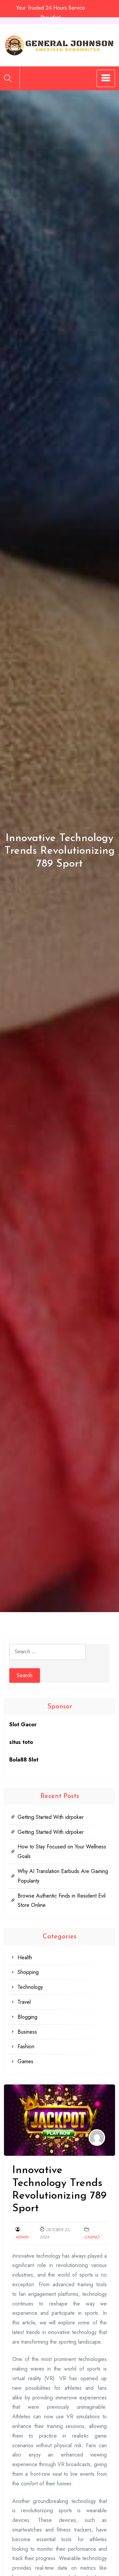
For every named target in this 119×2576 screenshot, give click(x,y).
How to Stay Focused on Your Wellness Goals (62, 1851)
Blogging (27, 2017)
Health (25, 1957)
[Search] (8, 78)
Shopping (28, 1972)
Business (27, 2032)
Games (25, 2061)
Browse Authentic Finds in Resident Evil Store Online (61, 1901)
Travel (24, 2002)
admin (22, 2237)
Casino (92, 2237)
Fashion (26, 2046)
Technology (30, 1987)
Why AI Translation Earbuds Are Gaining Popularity (63, 1876)
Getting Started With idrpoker (51, 1817)
